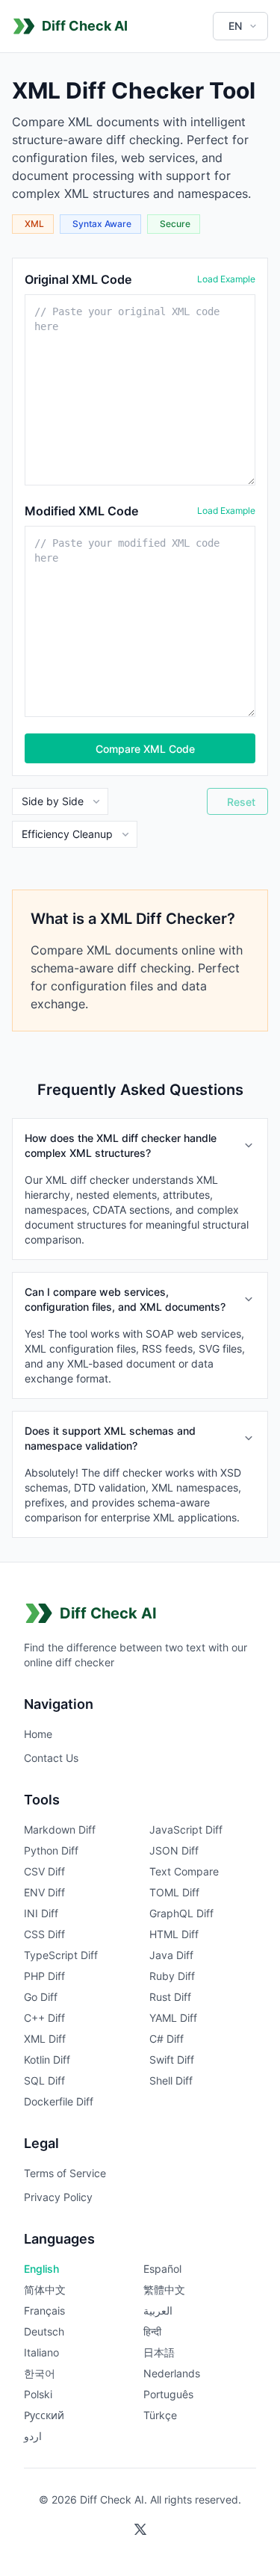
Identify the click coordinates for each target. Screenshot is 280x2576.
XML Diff (45, 2039)
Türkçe (160, 2415)
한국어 (40, 2373)
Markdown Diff (60, 1829)
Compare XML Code (145, 749)
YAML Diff (173, 2018)
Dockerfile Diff (59, 2101)
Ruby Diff (172, 1976)
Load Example (226, 279)
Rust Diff (170, 1997)
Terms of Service (65, 2173)
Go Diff (41, 1997)
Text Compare (184, 1871)
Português (168, 2394)
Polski (38, 2394)
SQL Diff (44, 2080)
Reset (241, 802)
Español (162, 2269)
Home (38, 1734)
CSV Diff (44, 1871)
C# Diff (167, 2039)
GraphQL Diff (181, 1913)
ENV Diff (44, 1892)
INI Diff (41, 1913)
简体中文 (45, 2290)
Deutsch (44, 2331)
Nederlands (172, 2373)
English (41, 2269)
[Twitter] (140, 2530)
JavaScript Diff (186, 1829)
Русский (44, 2415)
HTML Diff (174, 1934)
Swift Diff (172, 2060)
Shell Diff (171, 2080)
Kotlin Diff (47, 2060)
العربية (158, 2310)
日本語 (159, 2352)
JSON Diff (174, 1850)
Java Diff (171, 1955)
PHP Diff (44, 1976)
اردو (33, 2436)
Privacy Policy (58, 2197)
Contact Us (51, 1758)
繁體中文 (164, 2290)
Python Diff (51, 1850)
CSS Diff (44, 1934)
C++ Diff (44, 2018)
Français (44, 2310)
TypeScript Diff (61, 1955)
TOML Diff (174, 1892)
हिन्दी (152, 2331)
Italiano (41, 2352)
